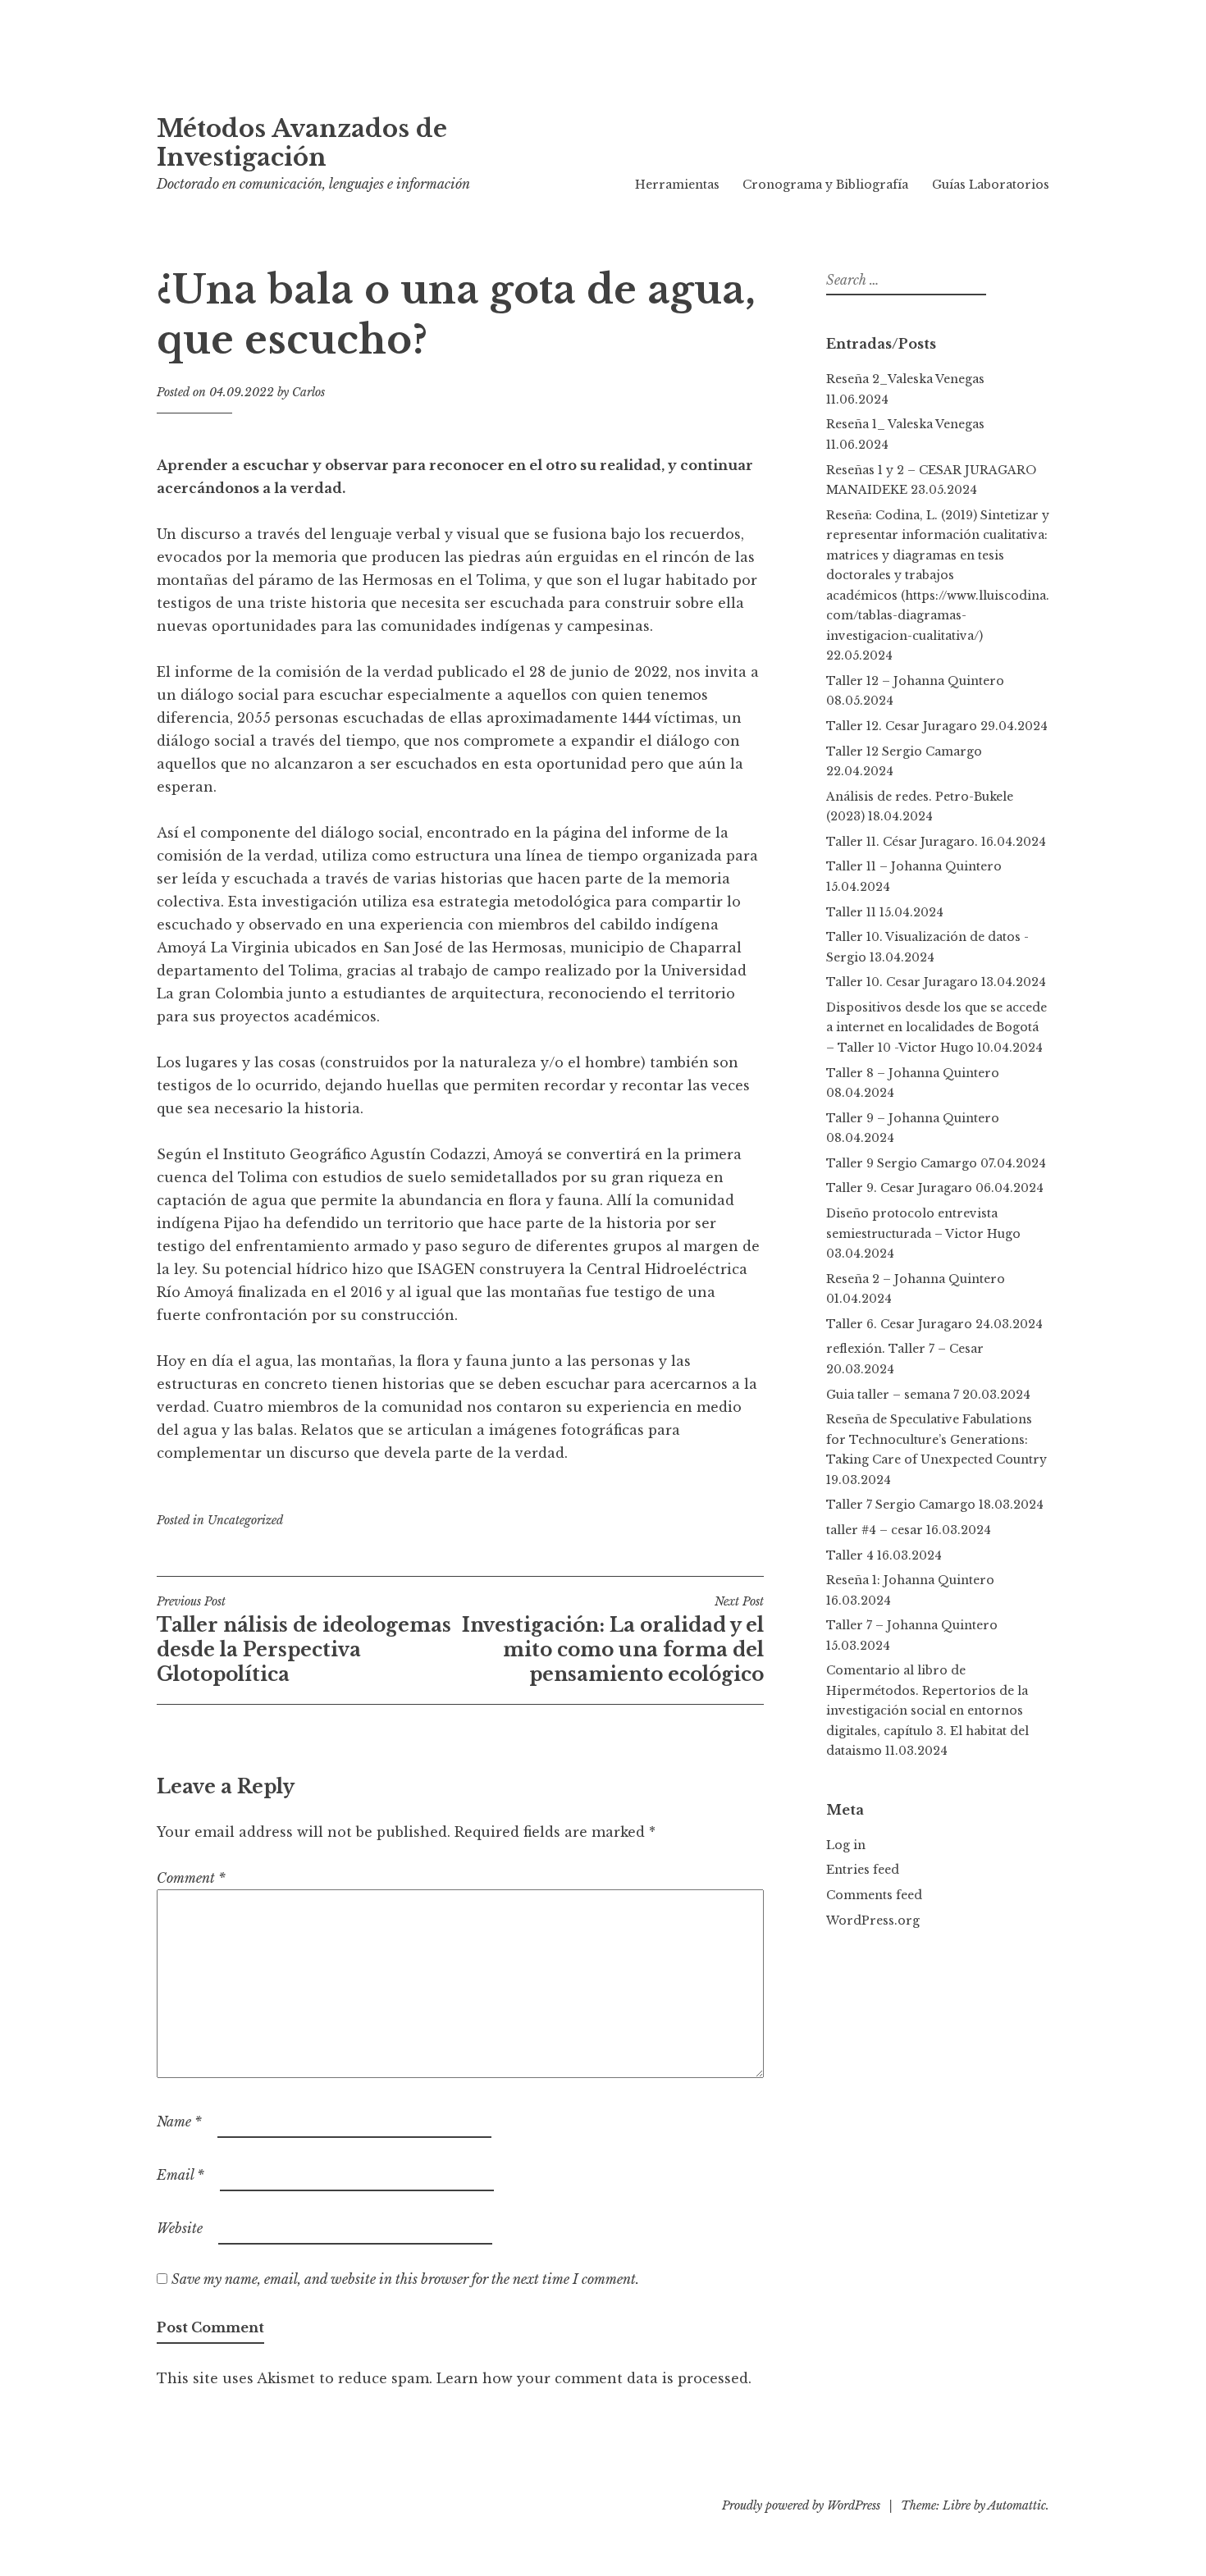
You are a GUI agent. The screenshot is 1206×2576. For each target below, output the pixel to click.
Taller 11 (851, 912)
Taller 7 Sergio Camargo (901, 1505)
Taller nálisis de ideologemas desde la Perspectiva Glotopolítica (304, 1640)
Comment (191, 1878)
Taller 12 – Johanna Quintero (915, 681)
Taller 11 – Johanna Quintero (914, 866)
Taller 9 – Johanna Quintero (913, 1118)
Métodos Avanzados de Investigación (302, 143)
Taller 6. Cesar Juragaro (899, 1324)
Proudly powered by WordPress (801, 2505)
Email (180, 2175)
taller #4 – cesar (875, 1530)
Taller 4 (850, 1555)
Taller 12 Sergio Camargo (904, 751)
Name (179, 2122)
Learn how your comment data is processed (592, 2378)
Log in (846, 1845)
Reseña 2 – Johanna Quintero (919, 1279)
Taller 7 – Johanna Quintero (912, 1625)
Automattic (1017, 2505)
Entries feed (863, 1870)
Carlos (308, 392)
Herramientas (677, 185)
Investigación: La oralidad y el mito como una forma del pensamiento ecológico (613, 1640)
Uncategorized (245, 1520)
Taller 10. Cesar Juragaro (902, 982)
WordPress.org (873, 1921)
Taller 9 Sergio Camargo (902, 1163)
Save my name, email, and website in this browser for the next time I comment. (405, 2279)
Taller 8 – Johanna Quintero (913, 1073)
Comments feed (874, 1895)
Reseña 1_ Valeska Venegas (905, 424)
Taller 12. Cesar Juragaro (902, 726)
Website (180, 2228)
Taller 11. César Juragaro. (902, 842)
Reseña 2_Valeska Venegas (905, 379)
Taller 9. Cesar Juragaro (899, 1188)
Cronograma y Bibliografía (825, 185)
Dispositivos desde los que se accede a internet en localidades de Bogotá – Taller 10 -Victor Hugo (936, 1028)
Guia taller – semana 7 (893, 1395)
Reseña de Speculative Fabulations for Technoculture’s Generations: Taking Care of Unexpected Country (936, 1439)
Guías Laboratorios (991, 185)
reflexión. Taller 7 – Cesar (905, 1349)
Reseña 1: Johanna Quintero (910, 1580)
